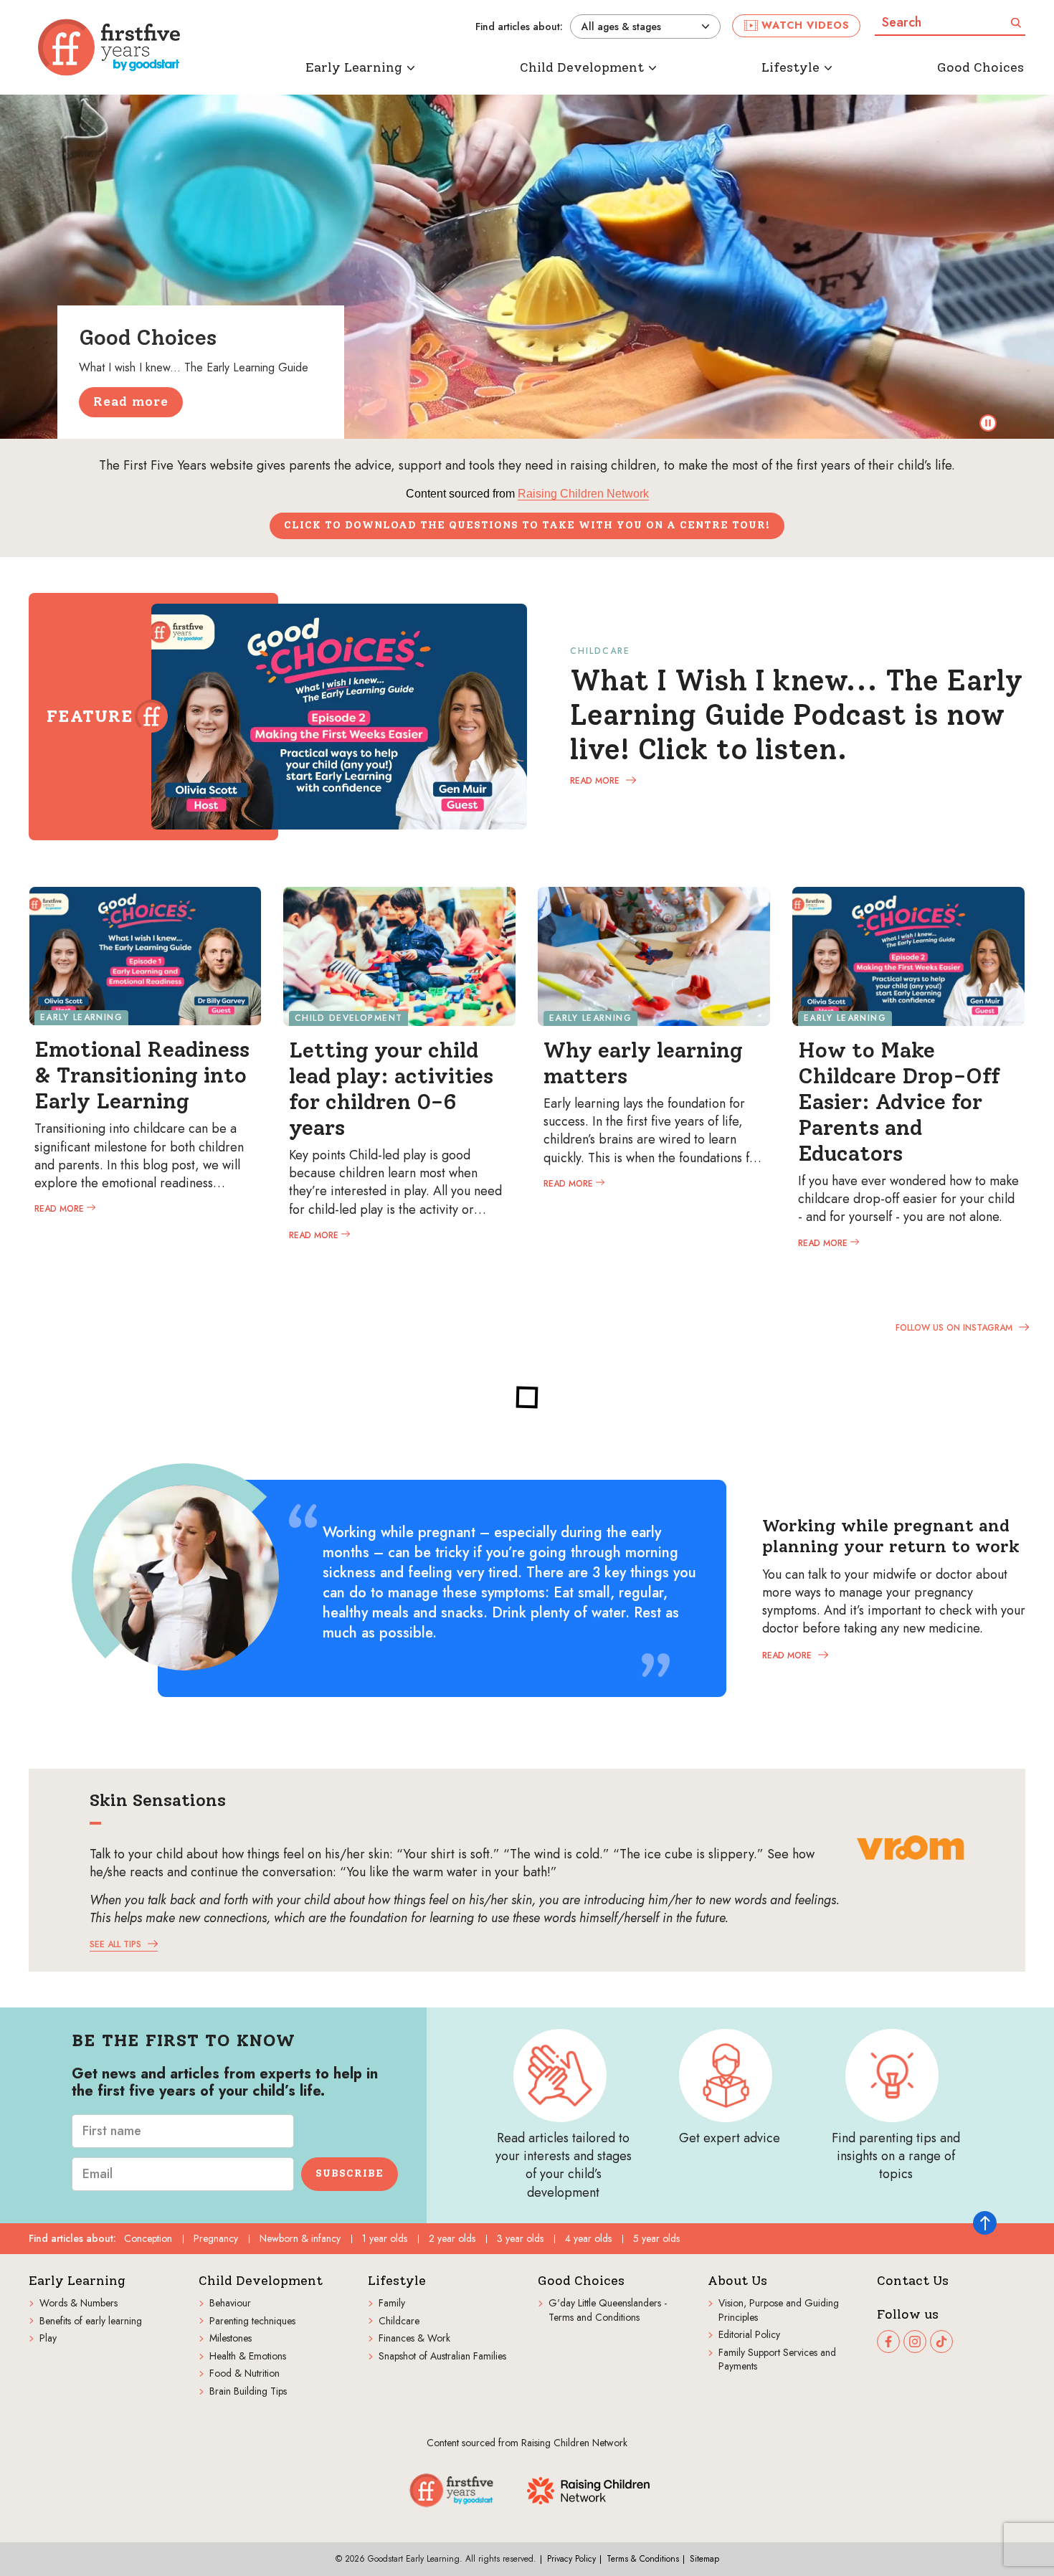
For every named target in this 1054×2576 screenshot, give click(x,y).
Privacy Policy (571, 2559)
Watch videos (806, 25)
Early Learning (77, 2281)
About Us (737, 2281)
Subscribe (350, 2173)
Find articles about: (519, 27)
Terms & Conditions (643, 2559)
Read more (131, 401)
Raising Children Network (583, 494)
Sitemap (704, 2559)
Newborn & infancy (300, 2238)
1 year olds (385, 2238)
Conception (148, 2238)
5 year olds (656, 2238)
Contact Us (913, 2281)
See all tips (117, 1944)
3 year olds (520, 2238)
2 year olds (452, 2238)
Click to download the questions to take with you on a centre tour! (527, 525)
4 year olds (588, 2238)
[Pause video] (988, 423)
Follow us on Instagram (955, 1327)
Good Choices (581, 2281)
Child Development (261, 2281)
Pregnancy (216, 2238)
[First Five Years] (109, 47)
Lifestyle (397, 2281)
